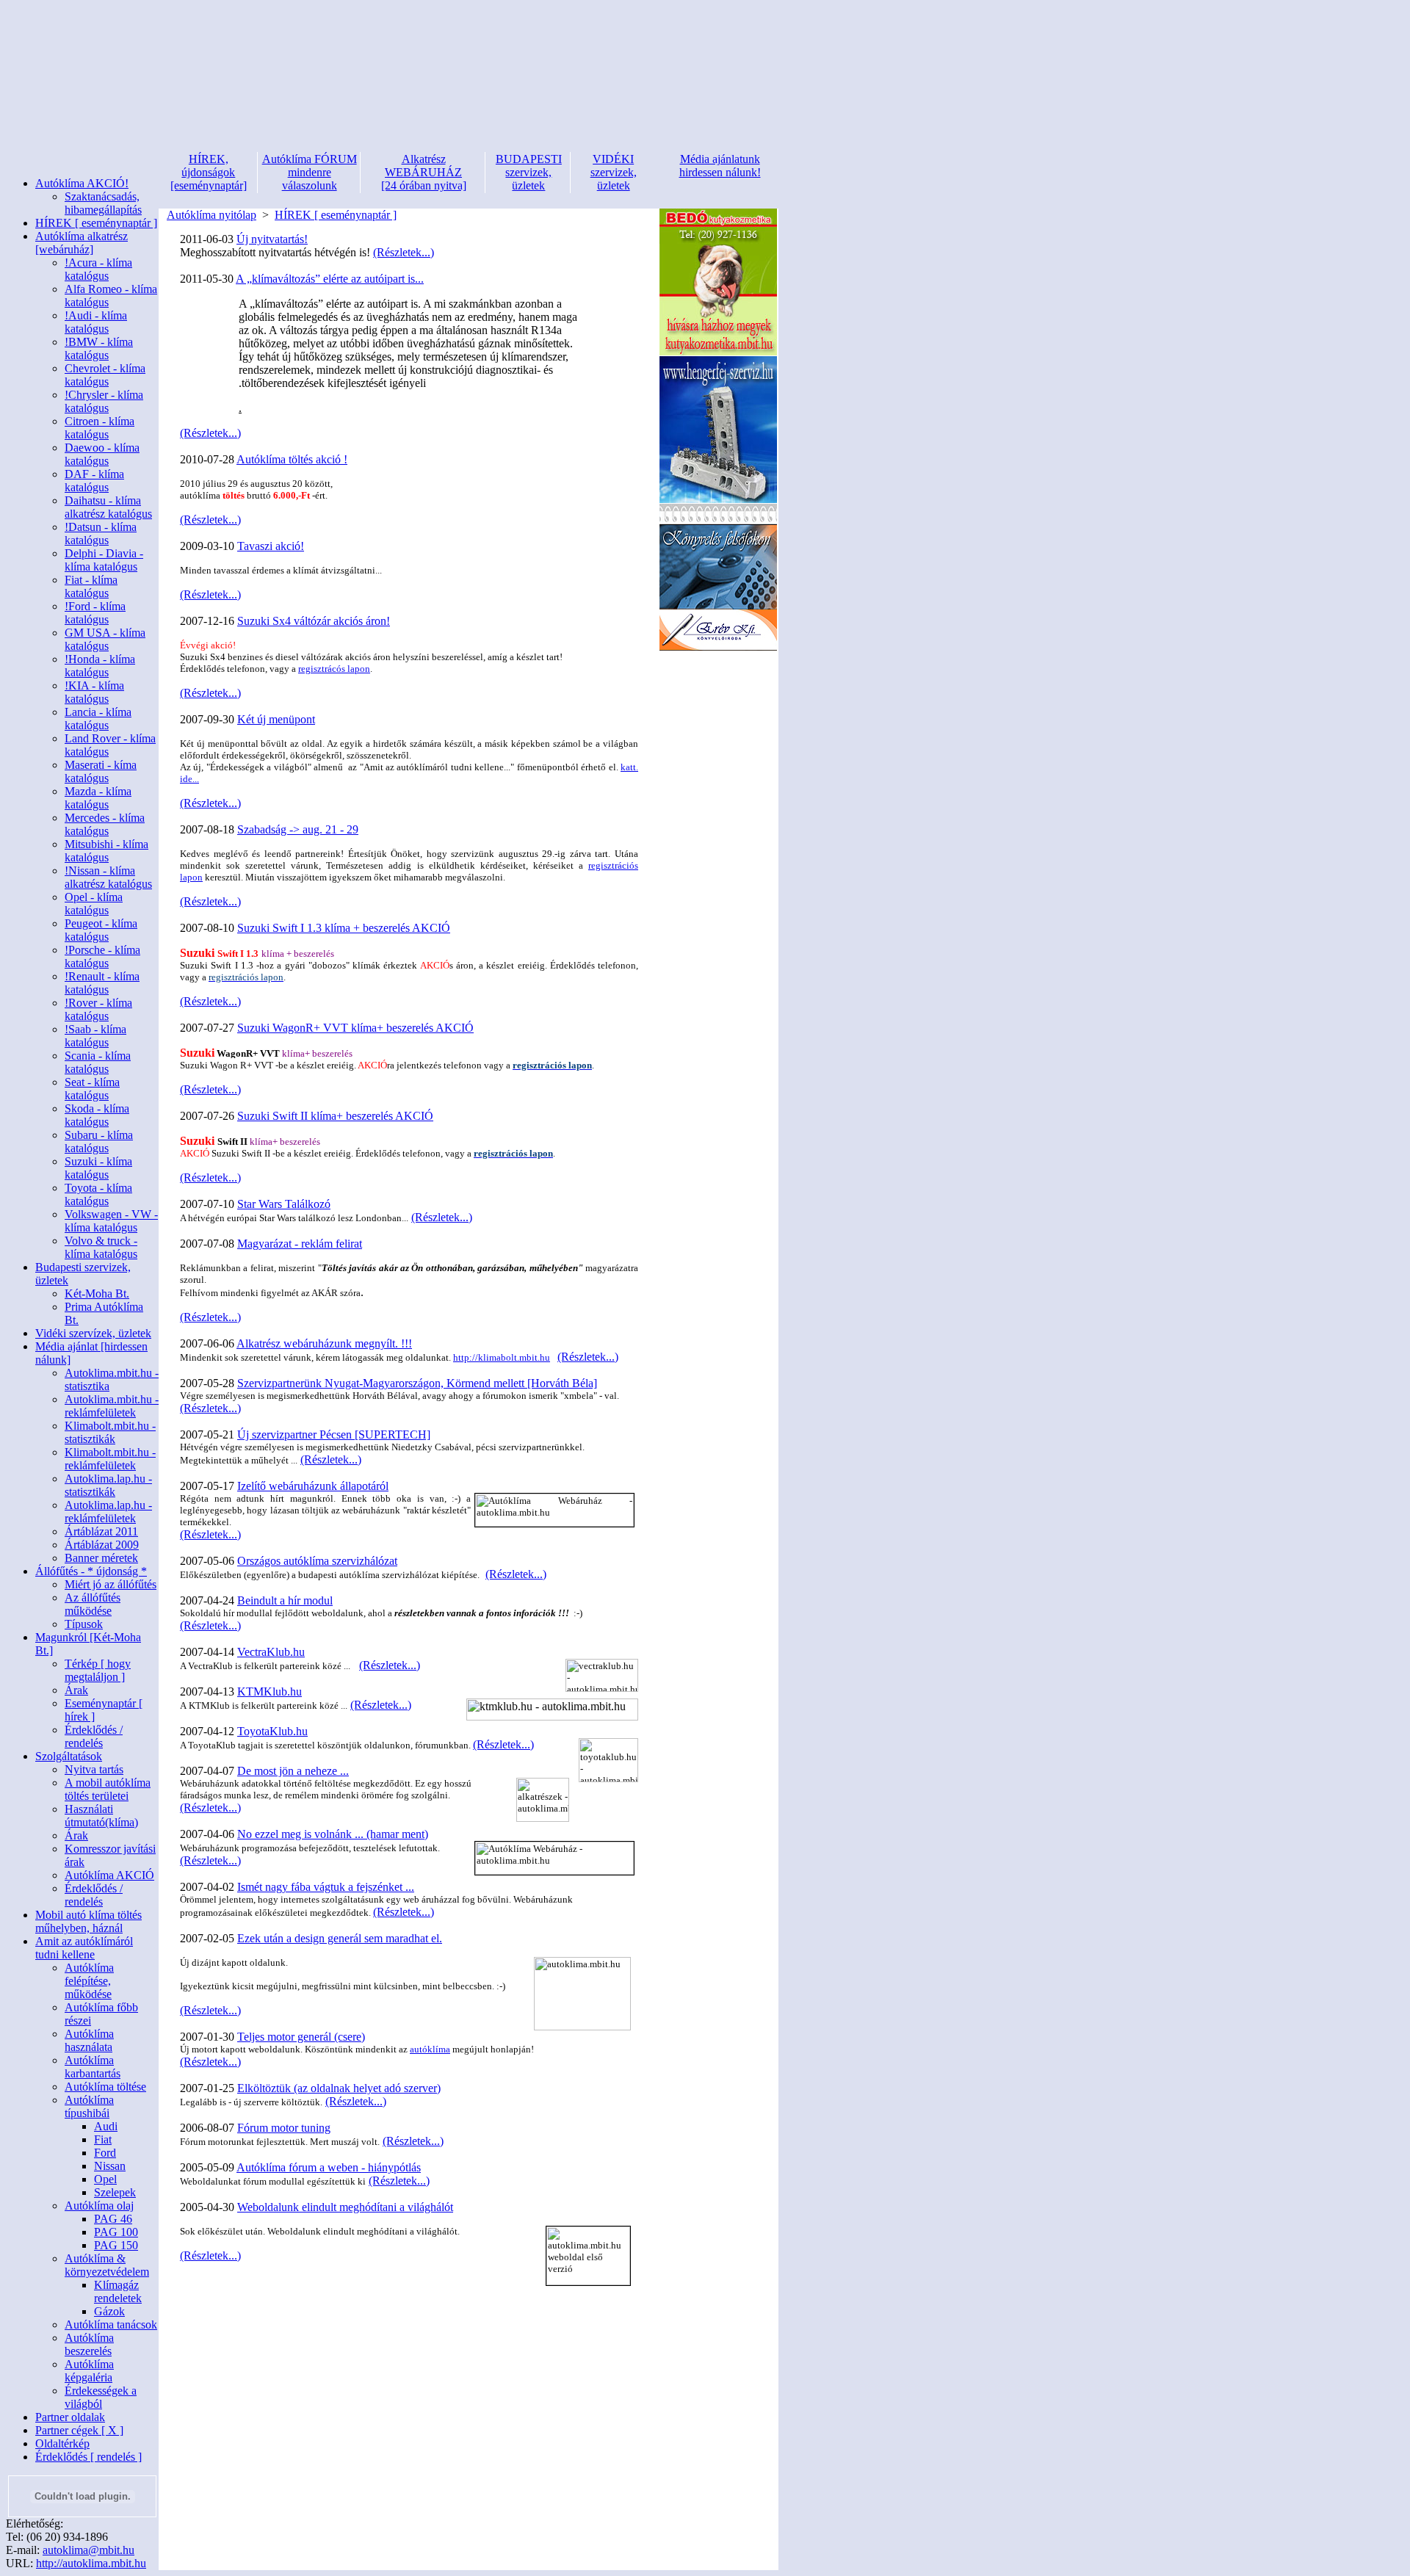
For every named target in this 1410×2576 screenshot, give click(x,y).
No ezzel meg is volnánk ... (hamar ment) (333, 1834)
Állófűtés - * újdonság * (91, 1571)
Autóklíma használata (89, 2040)
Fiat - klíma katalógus (91, 586)
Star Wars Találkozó (284, 1204)
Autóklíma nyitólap (211, 215)
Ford (105, 2153)
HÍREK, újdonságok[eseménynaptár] (209, 172)
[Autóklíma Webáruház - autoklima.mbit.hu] (554, 1510)
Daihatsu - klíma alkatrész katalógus (108, 507)
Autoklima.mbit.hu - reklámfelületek (112, 1406)
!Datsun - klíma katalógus (101, 533)
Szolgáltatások (69, 1756)
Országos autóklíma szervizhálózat (317, 1561)
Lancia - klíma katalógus (98, 719)
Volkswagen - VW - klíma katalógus (111, 1221)
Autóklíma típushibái (89, 2106)
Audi (106, 2126)
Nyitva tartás (94, 1769)
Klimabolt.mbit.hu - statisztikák (110, 1432)
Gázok (109, 2311)
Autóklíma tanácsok (111, 2324)
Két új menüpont (276, 719)
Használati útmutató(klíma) (101, 1816)
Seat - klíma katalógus (92, 1089)
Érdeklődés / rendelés (94, 1736)
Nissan (110, 2166)
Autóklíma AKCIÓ (109, 1875)
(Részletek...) (404, 252)
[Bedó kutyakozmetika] (718, 352)
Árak (76, 1690)
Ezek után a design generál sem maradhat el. (340, 1938)
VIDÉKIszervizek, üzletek (614, 172)
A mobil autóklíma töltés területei (108, 1789)
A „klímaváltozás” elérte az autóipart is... (330, 279)
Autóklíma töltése (105, 2087)
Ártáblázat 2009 (102, 1545)
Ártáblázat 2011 (101, 1531)
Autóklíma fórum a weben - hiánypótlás (329, 2167)
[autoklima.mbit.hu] (582, 1994)
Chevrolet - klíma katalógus (105, 375)
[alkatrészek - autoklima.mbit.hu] (543, 1800)
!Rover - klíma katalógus (98, 1009)
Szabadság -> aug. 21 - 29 (298, 829)
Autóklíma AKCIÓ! (82, 183)
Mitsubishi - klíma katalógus (106, 851)
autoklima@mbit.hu (88, 2550)
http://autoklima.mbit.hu (91, 2563)
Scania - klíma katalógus (98, 1062)
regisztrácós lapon (334, 669)
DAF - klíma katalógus (94, 481)
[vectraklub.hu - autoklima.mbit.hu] (602, 1675)
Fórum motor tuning (284, 2128)
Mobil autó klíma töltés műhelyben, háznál (88, 1921)
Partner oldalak (70, 2417)
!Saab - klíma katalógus (95, 1036)
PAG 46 (113, 2219)
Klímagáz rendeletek (118, 2291)
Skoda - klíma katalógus (97, 1115)
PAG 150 (116, 2245)
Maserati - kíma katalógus (101, 771)
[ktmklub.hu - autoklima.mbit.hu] (552, 1710)
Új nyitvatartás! (272, 239)
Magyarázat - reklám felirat (300, 1244)
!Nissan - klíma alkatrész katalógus (108, 877)
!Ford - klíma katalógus (95, 613)
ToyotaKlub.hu (272, 1731)
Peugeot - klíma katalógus (101, 930)
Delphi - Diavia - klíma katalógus (104, 560)
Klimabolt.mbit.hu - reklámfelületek (110, 1459)
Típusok (84, 1624)
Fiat (103, 2139)
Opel (105, 2179)
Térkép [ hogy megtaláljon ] (98, 1670)
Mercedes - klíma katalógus (105, 824)
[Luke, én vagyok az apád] (718, 647)
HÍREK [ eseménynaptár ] (96, 223)
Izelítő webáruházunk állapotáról (313, 1486)
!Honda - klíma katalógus (100, 666)
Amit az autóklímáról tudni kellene (84, 1948)
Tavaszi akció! (271, 546)
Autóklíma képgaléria (89, 2371)
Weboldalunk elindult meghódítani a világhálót (345, 2207)
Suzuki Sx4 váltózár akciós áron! (314, 621)
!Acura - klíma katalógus (98, 269)
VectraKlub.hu (271, 1652)
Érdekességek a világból (101, 2397)
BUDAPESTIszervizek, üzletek (529, 172)
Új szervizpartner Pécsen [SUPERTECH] (334, 1434)
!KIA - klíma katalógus (94, 692)
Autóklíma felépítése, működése (89, 1981)
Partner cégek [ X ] (79, 2430)
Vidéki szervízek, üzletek (93, 1333)
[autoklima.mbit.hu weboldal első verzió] (588, 2256)
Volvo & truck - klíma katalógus (101, 1247)
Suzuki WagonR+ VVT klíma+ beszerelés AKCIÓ (355, 1028)
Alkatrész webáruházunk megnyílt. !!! (324, 1343)
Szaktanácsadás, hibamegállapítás (103, 203)
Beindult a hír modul (285, 1600)
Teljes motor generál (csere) (301, 2037)
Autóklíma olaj (99, 2206)
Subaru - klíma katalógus (99, 1142)
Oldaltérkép (62, 2443)
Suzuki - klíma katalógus (98, 1168)
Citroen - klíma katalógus (100, 428)
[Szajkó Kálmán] (718, 500)
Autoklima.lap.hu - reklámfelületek (108, 1512)
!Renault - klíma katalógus (102, 983)
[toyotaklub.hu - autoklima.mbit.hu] (608, 1760)
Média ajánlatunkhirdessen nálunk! (720, 166)
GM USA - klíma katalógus (105, 639)
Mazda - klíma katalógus (98, 798)
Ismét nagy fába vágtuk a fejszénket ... (326, 1887)
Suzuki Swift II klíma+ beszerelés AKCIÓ (335, 1116)
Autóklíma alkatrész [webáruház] (82, 243)
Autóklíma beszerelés (89, 2344)
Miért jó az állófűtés (111, 1584)
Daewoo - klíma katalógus (102, 454)
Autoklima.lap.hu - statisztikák (108, 1485)
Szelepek (115, 2192)
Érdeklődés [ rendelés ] (88, 2457)
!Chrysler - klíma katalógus (104, 401)
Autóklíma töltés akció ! (292, 459)
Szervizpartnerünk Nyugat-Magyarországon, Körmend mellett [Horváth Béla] (417, 1383)
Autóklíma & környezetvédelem (107, 2265)
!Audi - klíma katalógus (96, 322)
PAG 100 (116, 2232)
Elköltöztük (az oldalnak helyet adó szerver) (339, 2088)
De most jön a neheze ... (293, 1771)
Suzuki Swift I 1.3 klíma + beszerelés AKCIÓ (344, 928)
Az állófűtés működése (93, 1604)
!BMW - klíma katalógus (99, 348)
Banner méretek (101, 1558)
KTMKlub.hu (270, 1692)
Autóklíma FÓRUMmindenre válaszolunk (310, 172)
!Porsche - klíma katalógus (102, 956)
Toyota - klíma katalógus (98, 1194)
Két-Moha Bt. (97, 1294)
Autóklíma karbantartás (93, 2067)
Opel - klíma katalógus (94, 904)
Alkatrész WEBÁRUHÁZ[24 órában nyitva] (424, 172)
